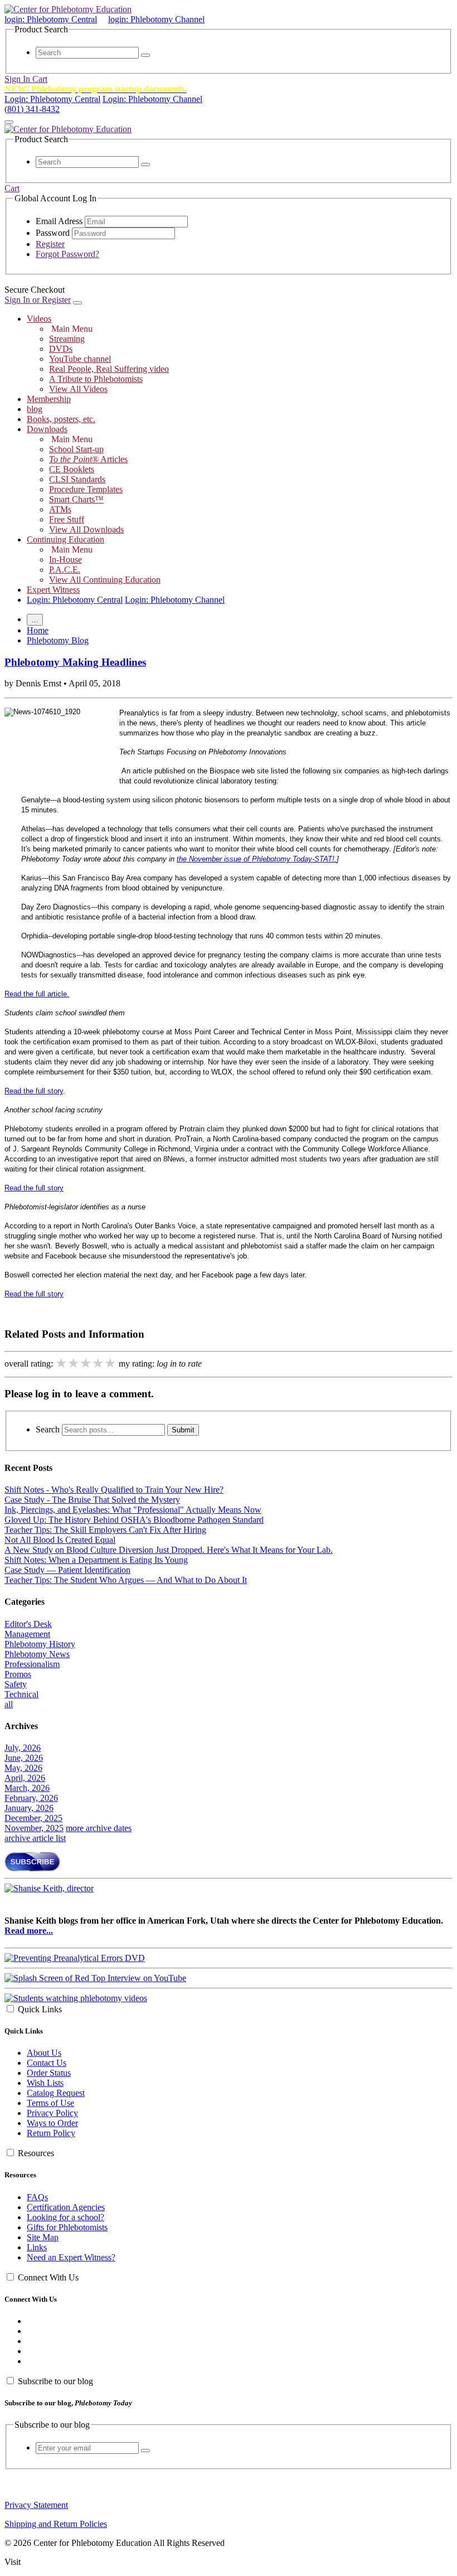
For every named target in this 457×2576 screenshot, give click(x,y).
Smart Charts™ (76, 499)
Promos (18, 1674)
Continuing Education (65, 539)
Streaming (67, 339)
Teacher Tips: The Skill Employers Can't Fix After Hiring (105, 1530)
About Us (44, 2053)
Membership (49, 399)
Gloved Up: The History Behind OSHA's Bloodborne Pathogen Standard (134, 1520)
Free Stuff (67, 519)
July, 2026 (23, 1748)
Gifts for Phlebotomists (67, 2227)
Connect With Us (48, 2277)
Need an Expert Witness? (71, 2257)
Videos (39, 319)
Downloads (47, 429)
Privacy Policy (52, 2113)
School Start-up (76, 449)
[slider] (86, 1363)
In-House (65, 560)
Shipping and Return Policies (56, 2524)
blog (35, 409)
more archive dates (99, 1828)
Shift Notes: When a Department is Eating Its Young (96, 1560)
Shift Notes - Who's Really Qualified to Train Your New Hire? (114, 1490)
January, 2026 (29, 1808)
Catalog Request (56, 2093)
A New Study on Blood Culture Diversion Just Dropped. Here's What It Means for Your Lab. (169, 1550)
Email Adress (59, 221)
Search (48, 1429)
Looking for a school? (65, 2217)
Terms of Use (50, 2103)
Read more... (29, 1931)
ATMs (60, 509)
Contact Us (47, 2063)
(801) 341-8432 (32, 109)
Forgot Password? (67, 254)
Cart (40, 79)
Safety (16, 1684)
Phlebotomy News (37, 1654)
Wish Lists (45, 2083)
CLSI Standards (77, 479)
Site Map (43, 2237)
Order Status (49, 2073)
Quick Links (40, 2009)
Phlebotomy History (40, 1644)
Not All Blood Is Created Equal (60, 1540)
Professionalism (32, 1664)
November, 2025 (34, 1828)
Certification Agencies (66, 2207)
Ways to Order (52, 2123)
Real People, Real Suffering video (109, 369)
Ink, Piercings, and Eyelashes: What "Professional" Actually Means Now (133, 1510)
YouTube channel (80, 359)
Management (27, 1634)
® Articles (88, 459)
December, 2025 (33, 1818)
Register (50, 244)
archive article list (35, 1838)
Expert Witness (53, 590)
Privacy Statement (36, 2505)
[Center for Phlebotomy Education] (68, 9)
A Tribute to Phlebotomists (96, 379)
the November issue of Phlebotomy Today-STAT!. (257, 859)
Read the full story (34, 1091)
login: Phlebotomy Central (51, 19)
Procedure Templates (86, 489)
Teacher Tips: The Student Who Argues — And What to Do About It (126, 1580)
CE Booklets (72, 469)
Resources (36, 2153)
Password (53, 233)
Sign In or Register (38, 300)
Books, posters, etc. (61, 419)
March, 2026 (27, 1788)
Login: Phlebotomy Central (52, 99)
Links (37, 2247)
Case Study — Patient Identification (67, 1570)
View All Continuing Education (105, 580)
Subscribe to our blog (55, 2381)
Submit (183, 1430)
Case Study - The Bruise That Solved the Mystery (92, 1500)
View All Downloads (86, 529)
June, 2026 (24, 1758)
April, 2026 (25, 1778)
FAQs (37, 2197)
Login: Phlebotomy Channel (152, 99)
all (9, 1704)
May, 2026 (23, 1768)
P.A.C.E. (65, 570)
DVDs (61, 349)
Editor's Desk (28, 1624)
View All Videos (78, 389)
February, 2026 (31, 1798)
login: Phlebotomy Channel (156, 19)
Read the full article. (37, 994)
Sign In (18, 79)
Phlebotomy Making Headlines (75, 662)
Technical (21, 1694)
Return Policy (51, 2133)
